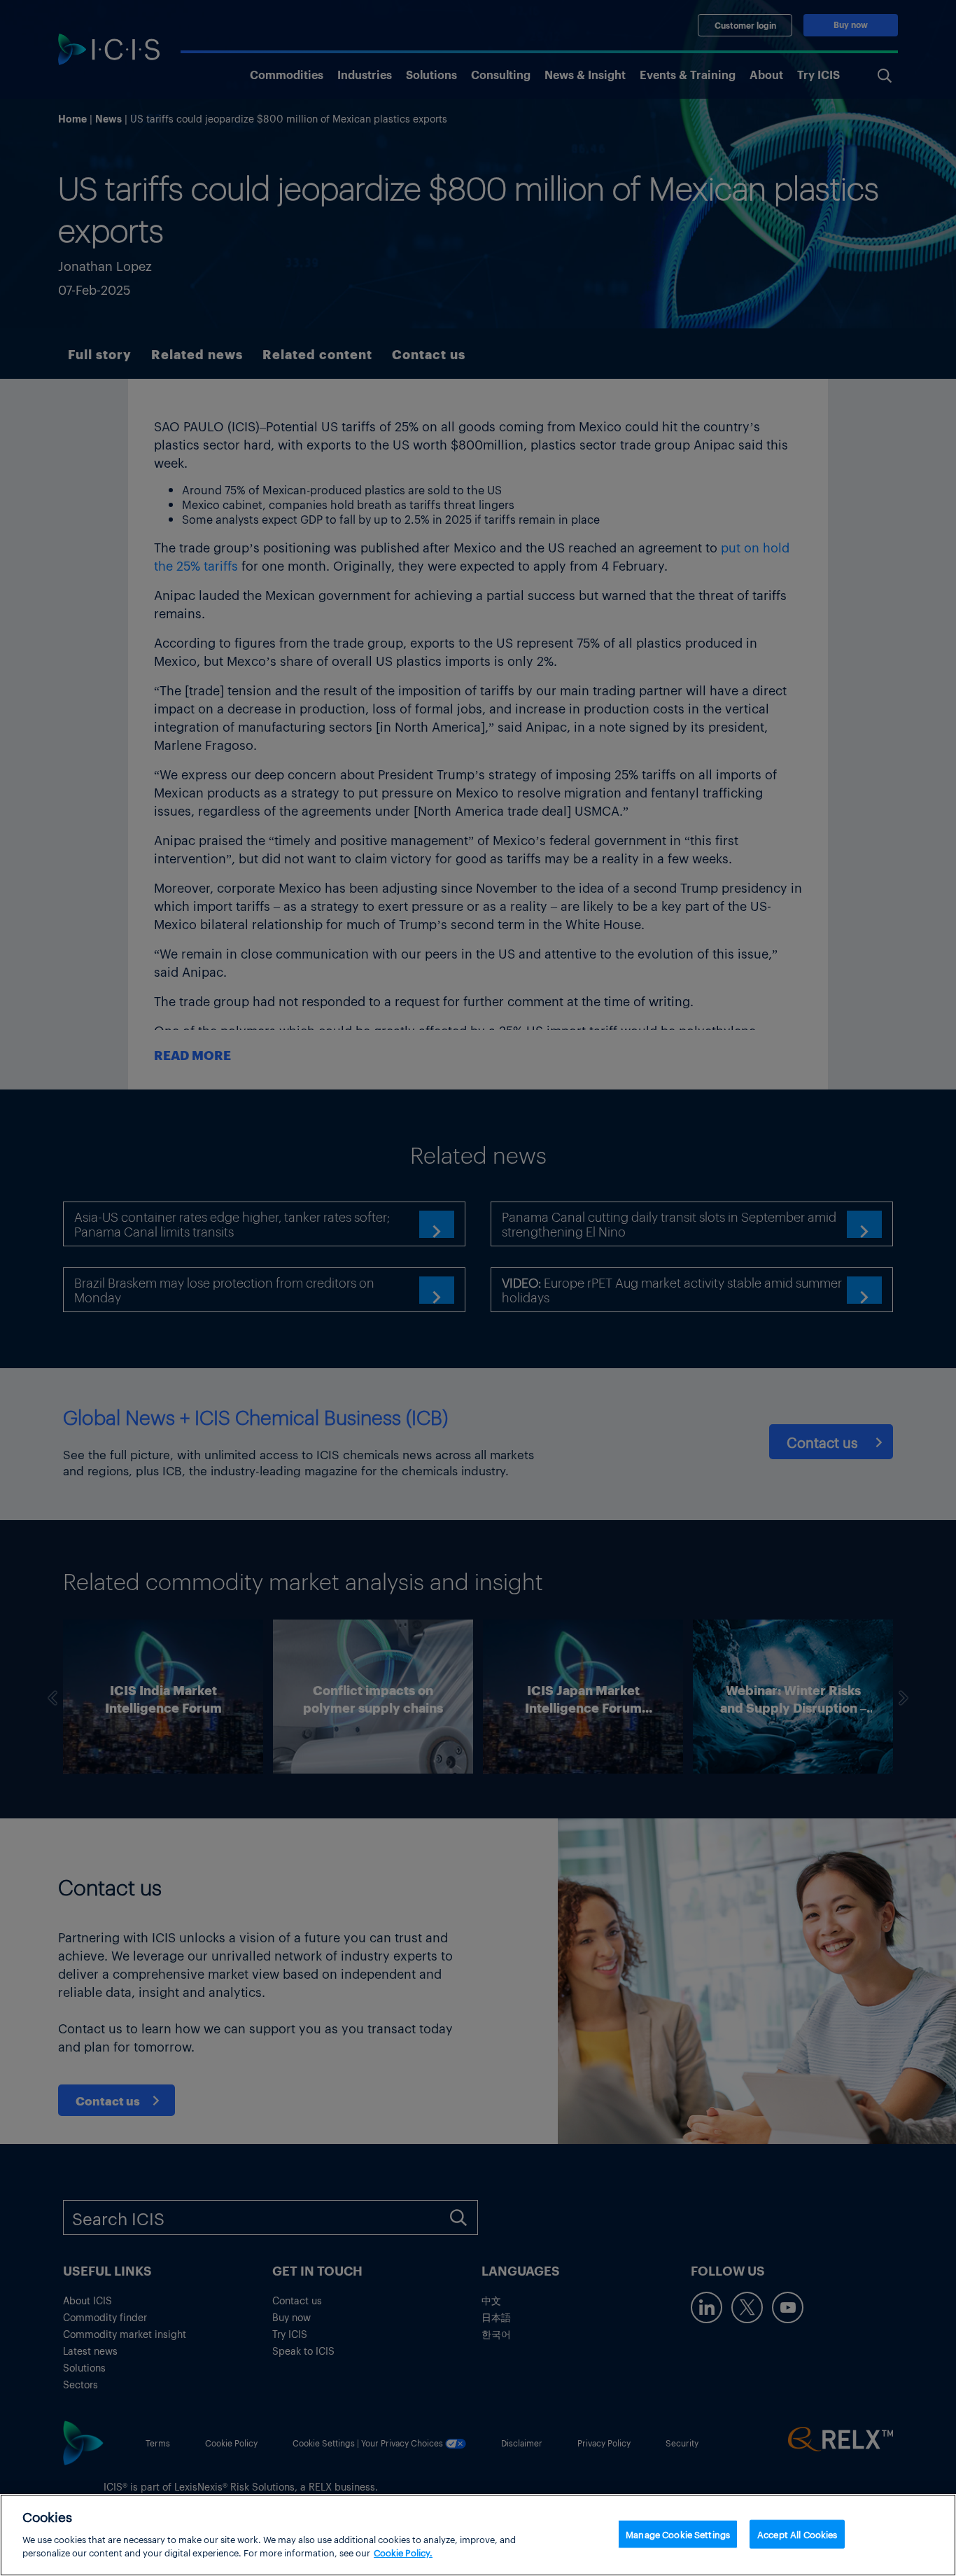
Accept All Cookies (797, 2534)
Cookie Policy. (403, 2553)
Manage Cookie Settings (678, 2534)
